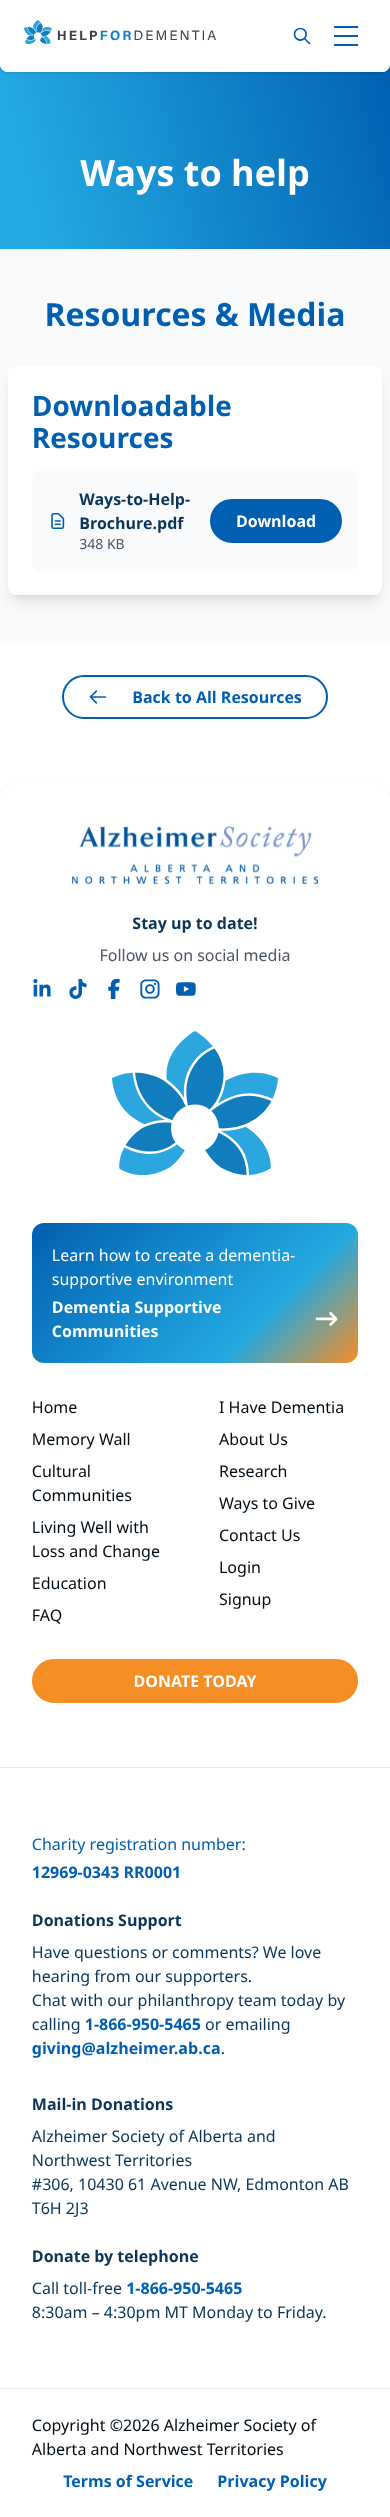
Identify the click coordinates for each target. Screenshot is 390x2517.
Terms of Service (128, 2481)
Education (69, 1583)
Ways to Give (267, 1503)
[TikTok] (78, 989)
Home (55, 1407)
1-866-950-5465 (143, 2024)
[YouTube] (186, 989)
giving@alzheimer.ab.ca (126, 2048)
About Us (253, 1439)
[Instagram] (150, 989)
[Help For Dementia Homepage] (195, 1103)
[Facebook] (114, 989)
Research (253, 1471)
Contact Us (259, 1535)
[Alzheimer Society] (195, 855)
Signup (245, 1599)
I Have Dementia (281, 1407)
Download (276, 521)
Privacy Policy (272, 2481)
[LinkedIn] (42, 989)
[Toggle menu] (346, 36)
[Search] (302, 36)
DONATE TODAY (194, 1681)
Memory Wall (81, 1439)
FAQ (47, 1615)
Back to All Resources (217, 697)
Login (240, 1567)
